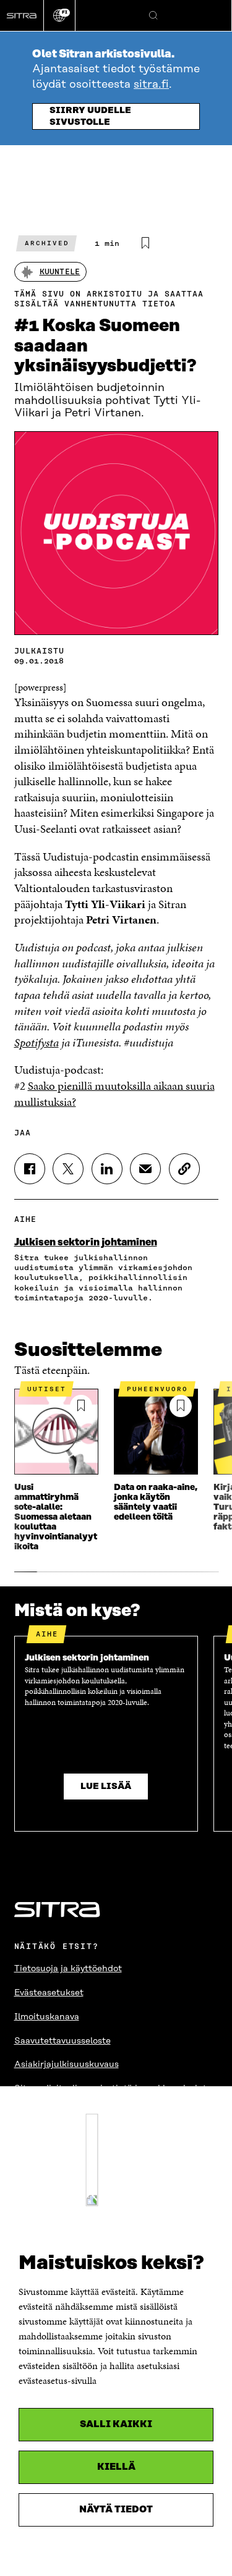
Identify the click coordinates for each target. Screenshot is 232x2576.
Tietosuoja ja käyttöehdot (68, 1969)
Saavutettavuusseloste (62, 2041)
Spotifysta (37, 1042)
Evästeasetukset (49, 1993)
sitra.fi (151, 85)
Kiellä (116, 2467)
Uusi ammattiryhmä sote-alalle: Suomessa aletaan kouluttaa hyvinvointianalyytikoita (56, 1517)
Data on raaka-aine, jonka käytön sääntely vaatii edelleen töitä (156, 1502)
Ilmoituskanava (47, 2017)
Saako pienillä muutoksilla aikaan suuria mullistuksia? (114, 1094)
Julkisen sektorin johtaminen (86, 1242)
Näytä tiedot (116, 2510)
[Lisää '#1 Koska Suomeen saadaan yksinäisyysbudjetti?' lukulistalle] (145, 243)
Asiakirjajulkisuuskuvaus (67, 2065)
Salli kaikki (116, 2424)
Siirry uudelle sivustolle (90, 116)
